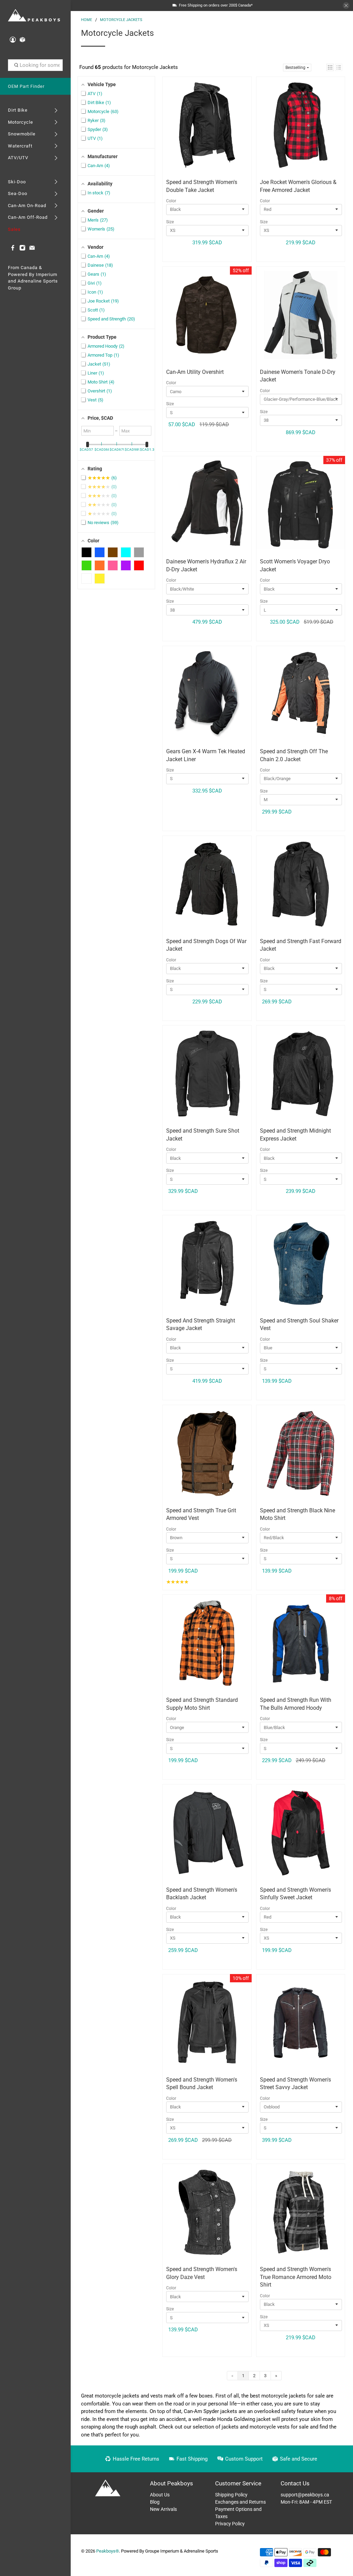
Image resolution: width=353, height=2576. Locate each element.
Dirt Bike (18, 110)
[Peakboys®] (34, 16)
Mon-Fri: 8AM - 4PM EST (306, 2502)
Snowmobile (22, 134)
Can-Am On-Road (27, 206)
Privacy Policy (230, 2524)
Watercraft (20, 146)
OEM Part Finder (26, 86)
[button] (330, 67)
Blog (155, 2502)
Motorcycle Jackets (121, 20)
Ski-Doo (17, 182)
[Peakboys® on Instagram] (22, 249)
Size (170, 222)
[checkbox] (87, 552)
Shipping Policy (231, 2495)
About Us (160, 2495)
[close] (346, 6)
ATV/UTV (18, 158)
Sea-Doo (18, 193)
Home (87, 20)
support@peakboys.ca (305, 2495)
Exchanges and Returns (240, 2502)
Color (171, 201)
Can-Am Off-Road (28, 217)
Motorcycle (21, 122)
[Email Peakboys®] (32, 249)
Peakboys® (108, 2551)
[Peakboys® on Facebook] (13, 249)
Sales (14, 229)
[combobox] (36, 65)
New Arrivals (163, 2509)
